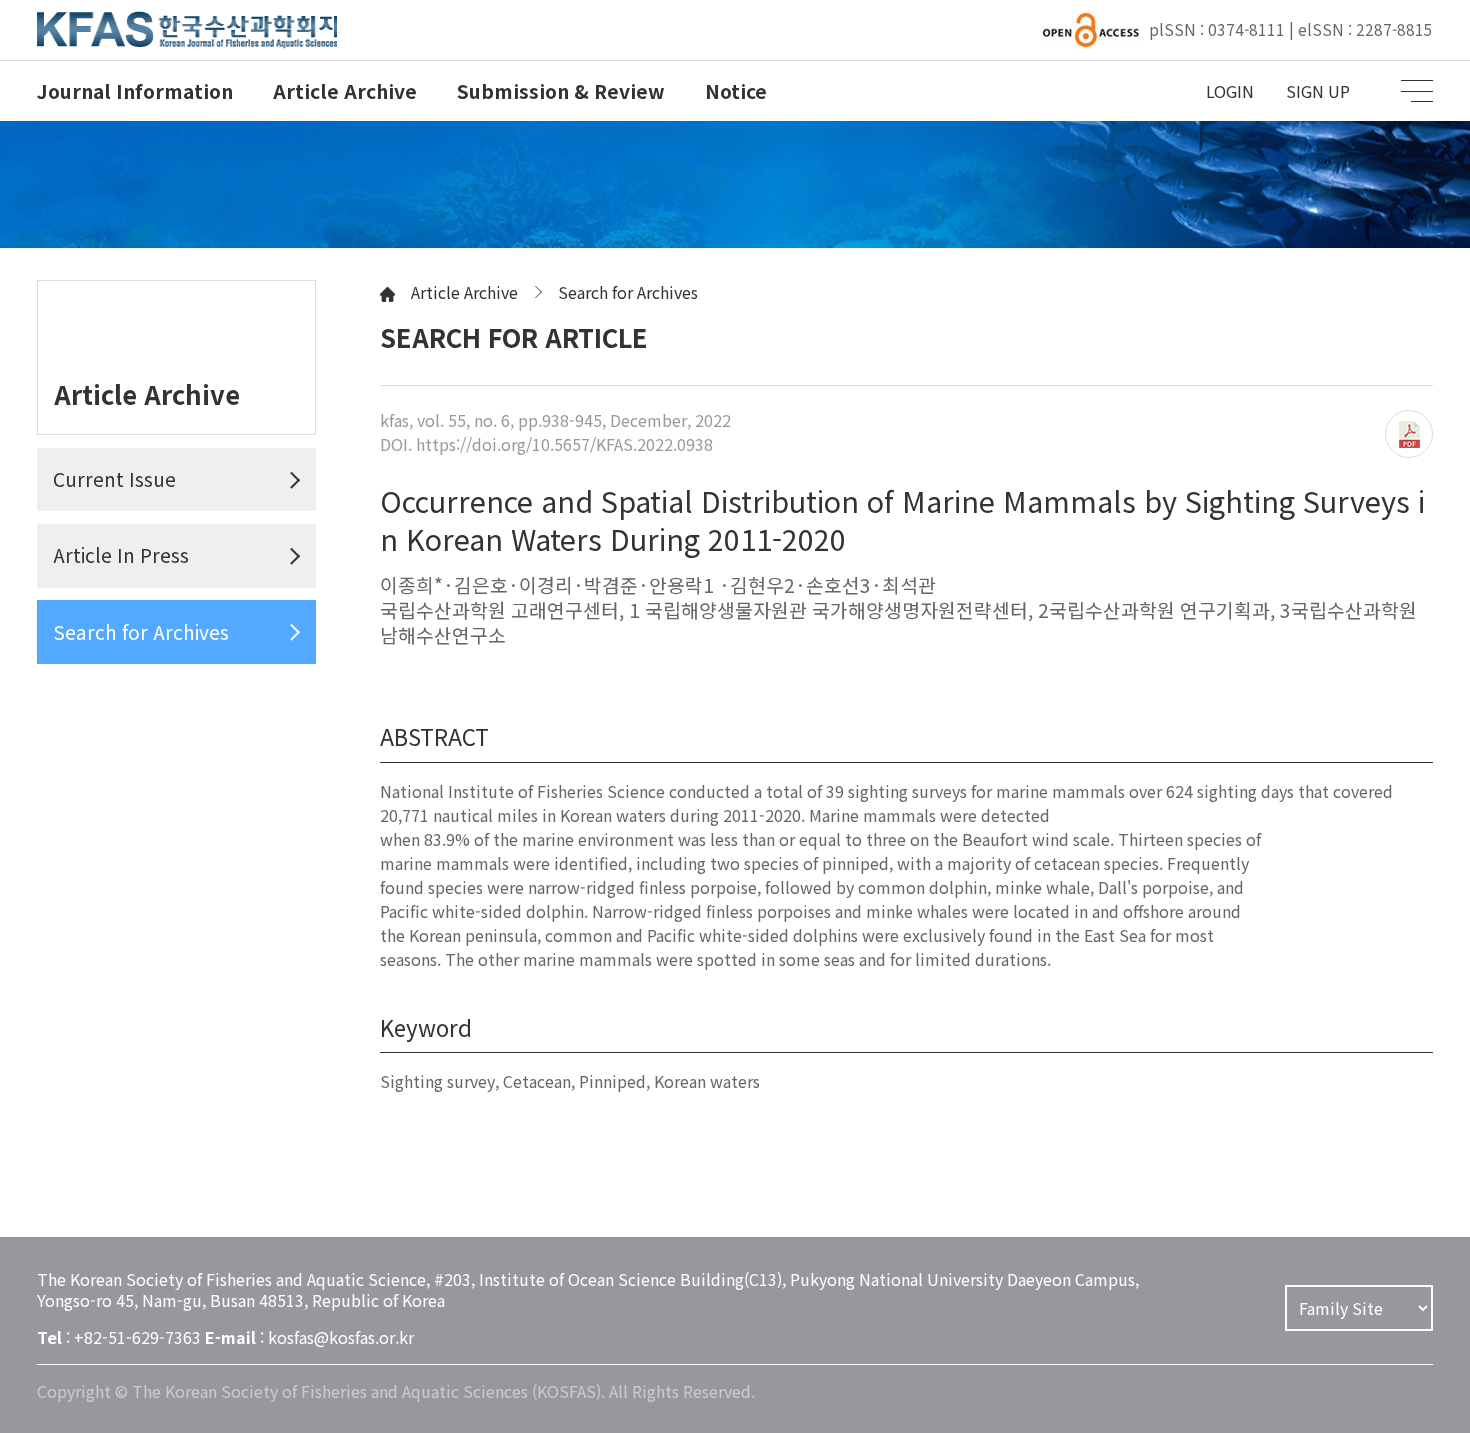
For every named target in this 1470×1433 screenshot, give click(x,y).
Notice (736, 91)
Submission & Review (561, 91)
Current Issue (114, 479)
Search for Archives (141, 632)
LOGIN (1230, 91)
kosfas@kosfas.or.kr (341, 1337)
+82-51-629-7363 (137, 1337)
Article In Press (121, 555)
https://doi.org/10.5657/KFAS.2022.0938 (564, 444)
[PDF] (1409, 434)
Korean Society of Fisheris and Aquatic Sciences (187, 30)
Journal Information (135, 91)
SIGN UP (1318, 91)
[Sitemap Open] (1417, 91)
